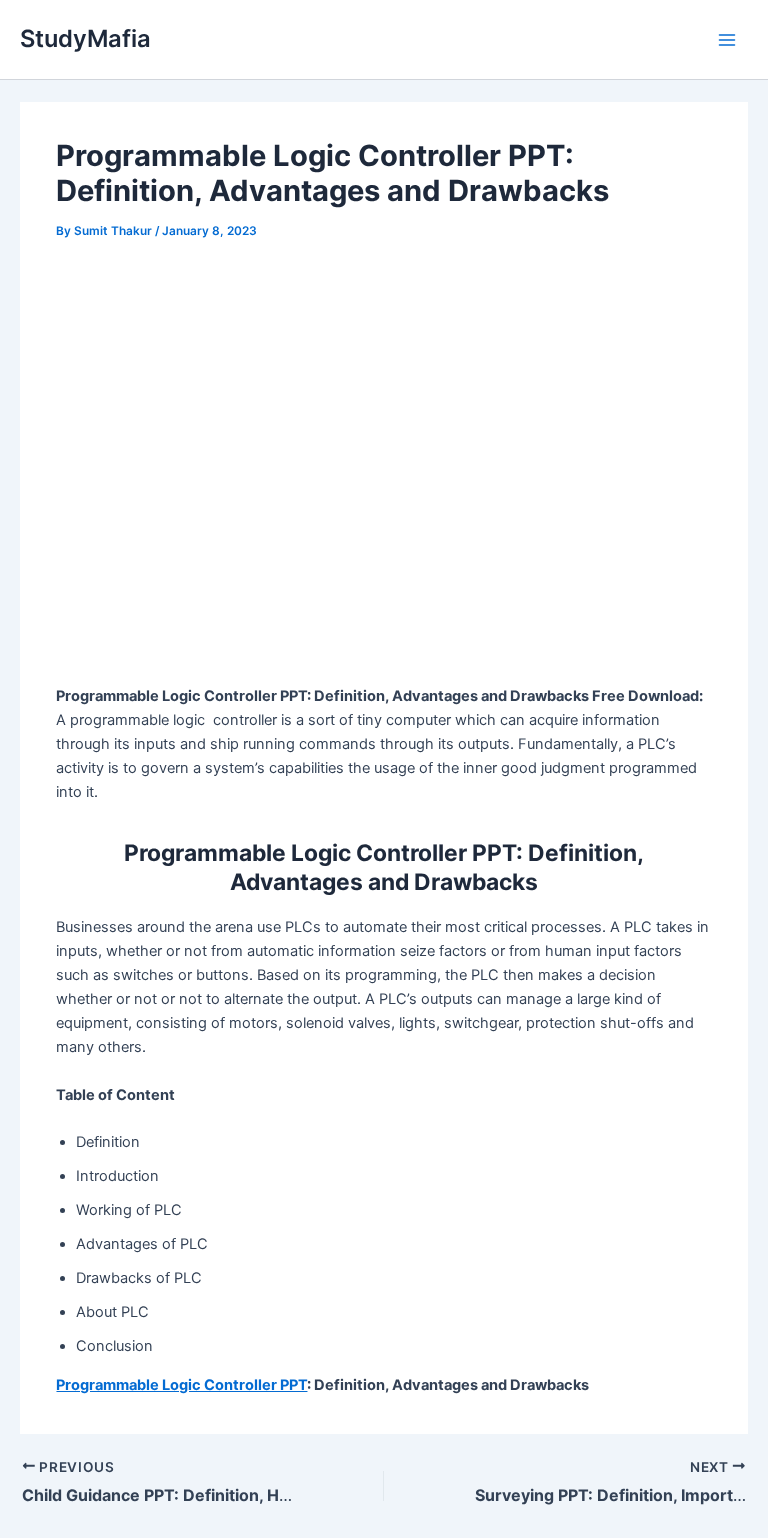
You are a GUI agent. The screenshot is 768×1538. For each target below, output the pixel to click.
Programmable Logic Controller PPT (181, 1385)
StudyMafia (85, 38)
